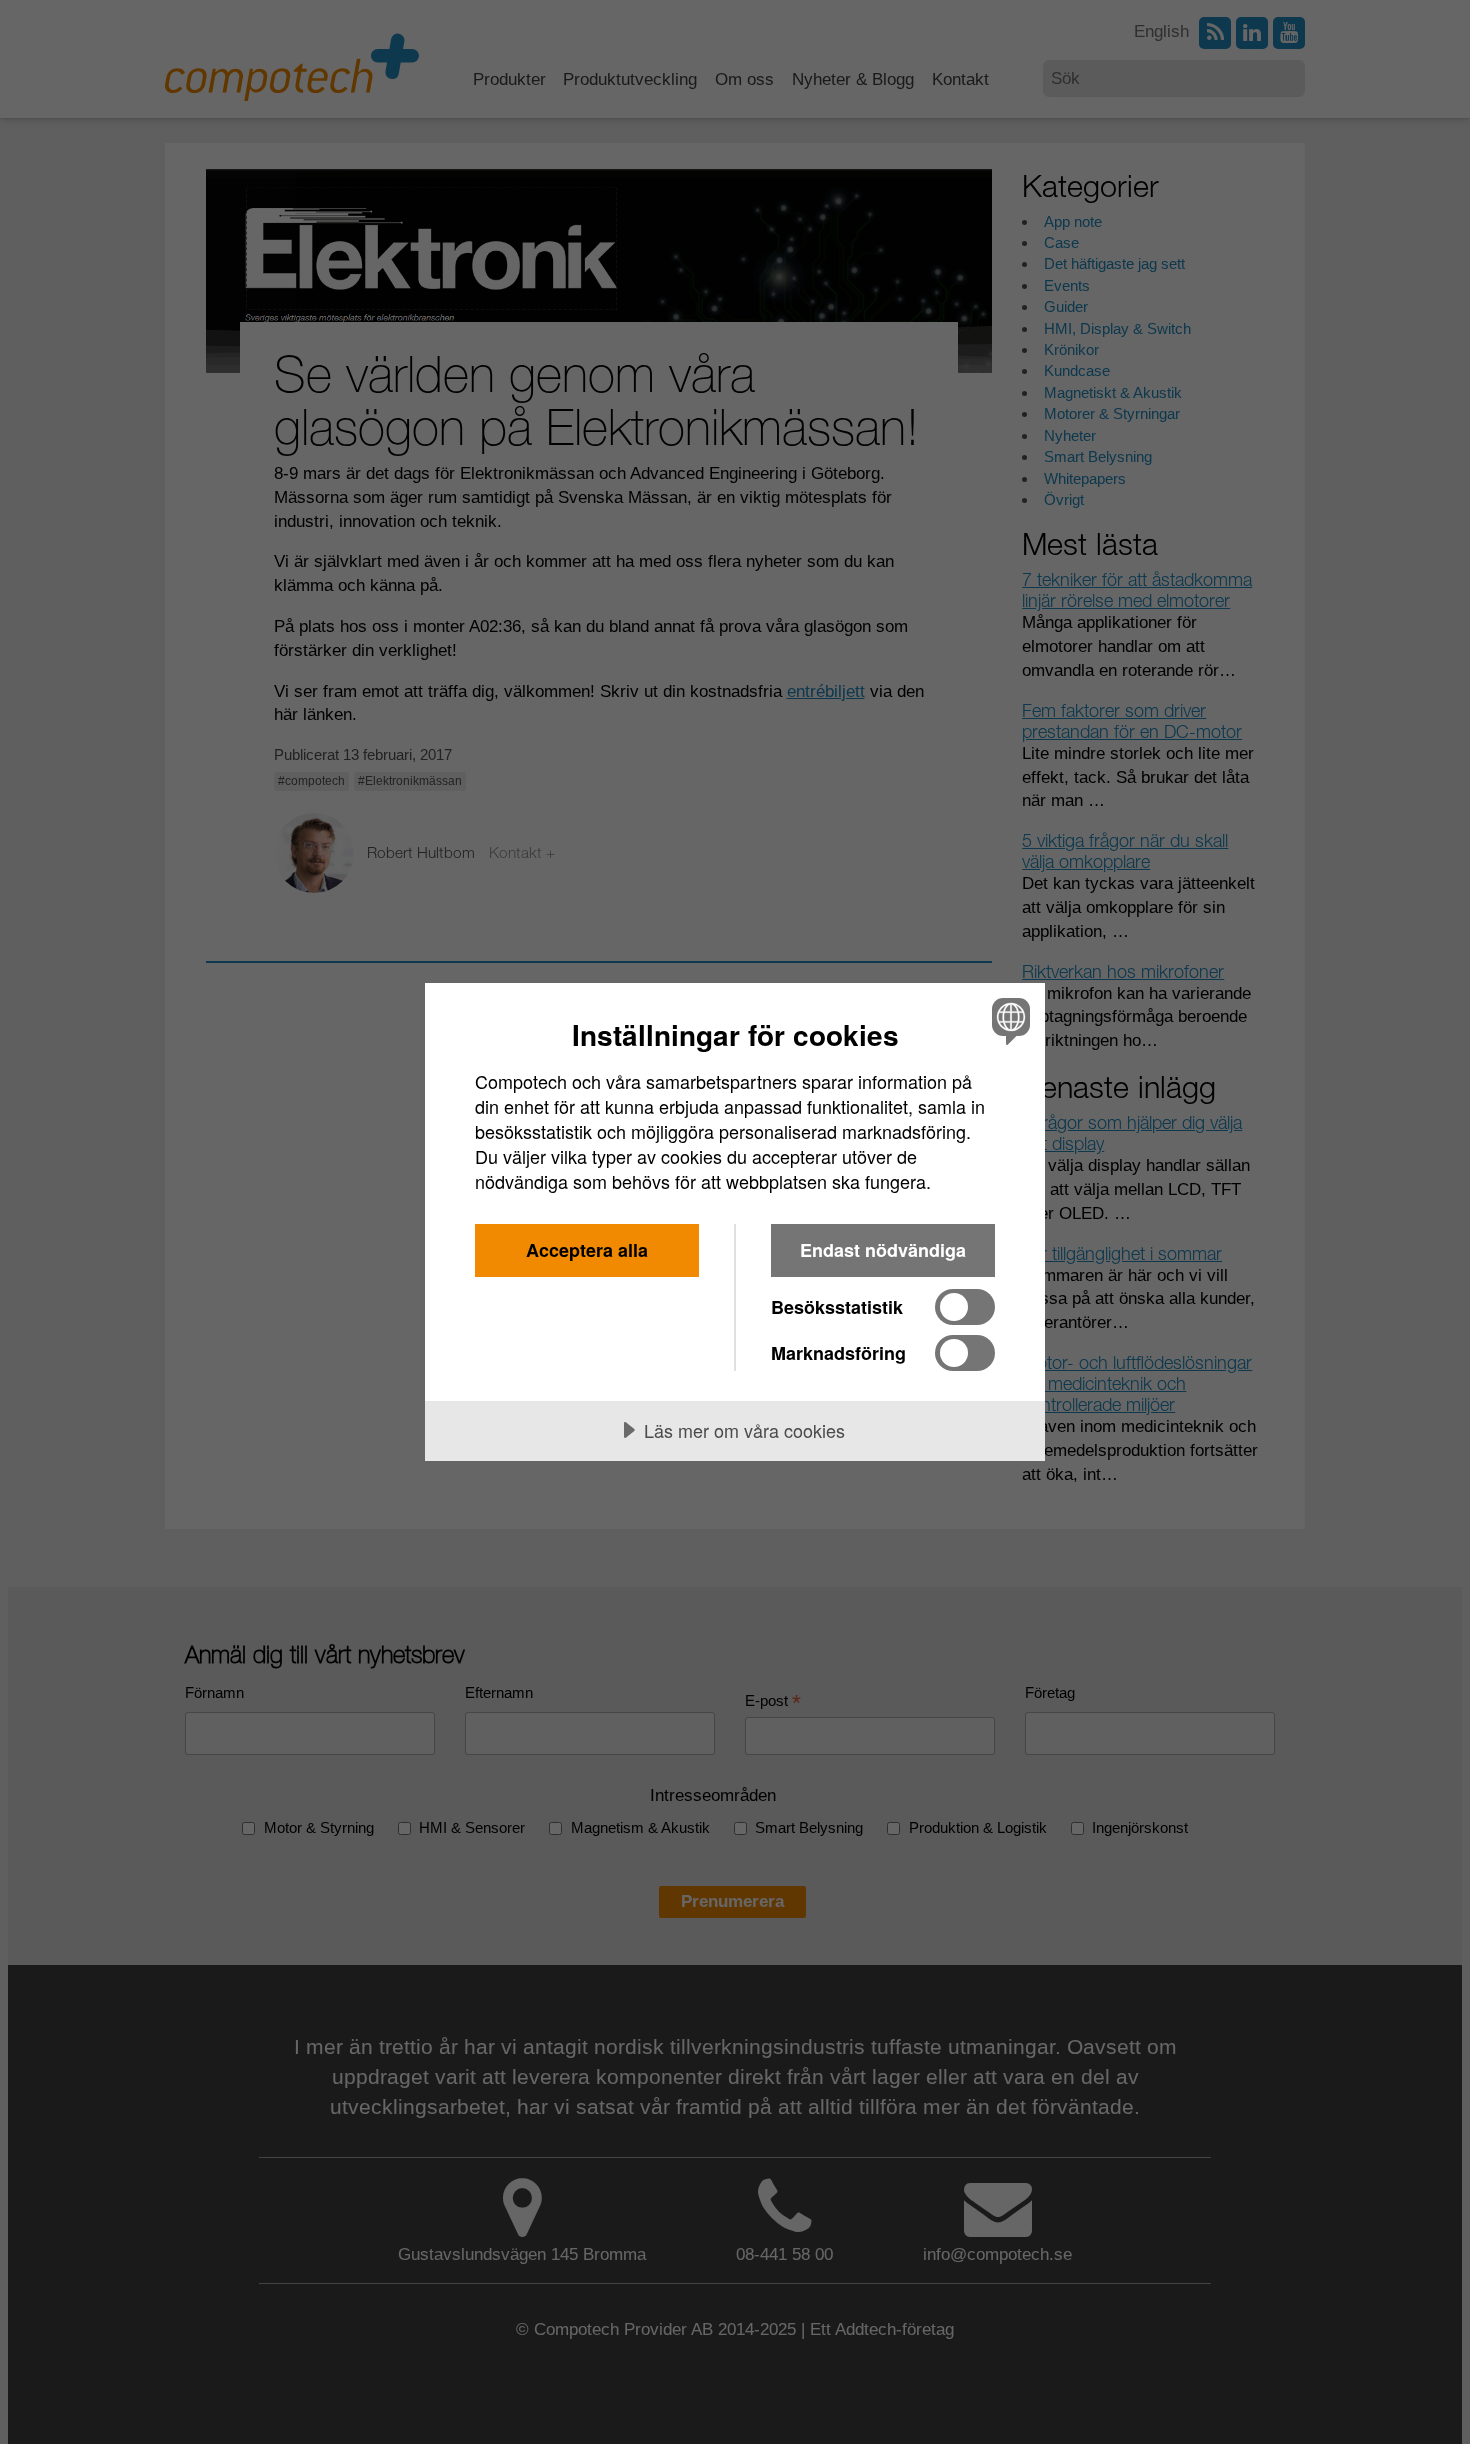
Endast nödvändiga (883, 1250)
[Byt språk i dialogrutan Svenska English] (1007, 1020)
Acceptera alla (587, 1250)
